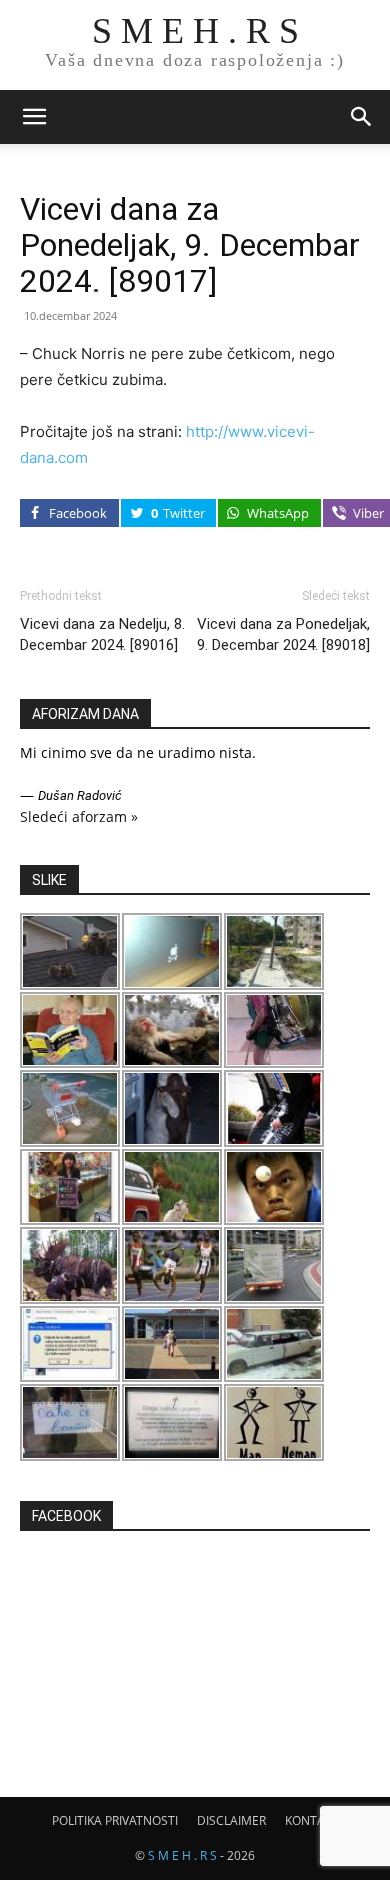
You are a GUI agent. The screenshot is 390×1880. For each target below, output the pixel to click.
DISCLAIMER (231, 1820)
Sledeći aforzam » (79, 816)
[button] (34, 117)
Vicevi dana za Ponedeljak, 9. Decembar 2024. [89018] (283, 634)
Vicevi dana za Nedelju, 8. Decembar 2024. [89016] (102, 634)
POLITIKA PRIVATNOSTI (115, 1820)
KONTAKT (312, 1820)
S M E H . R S (182, 1855)
